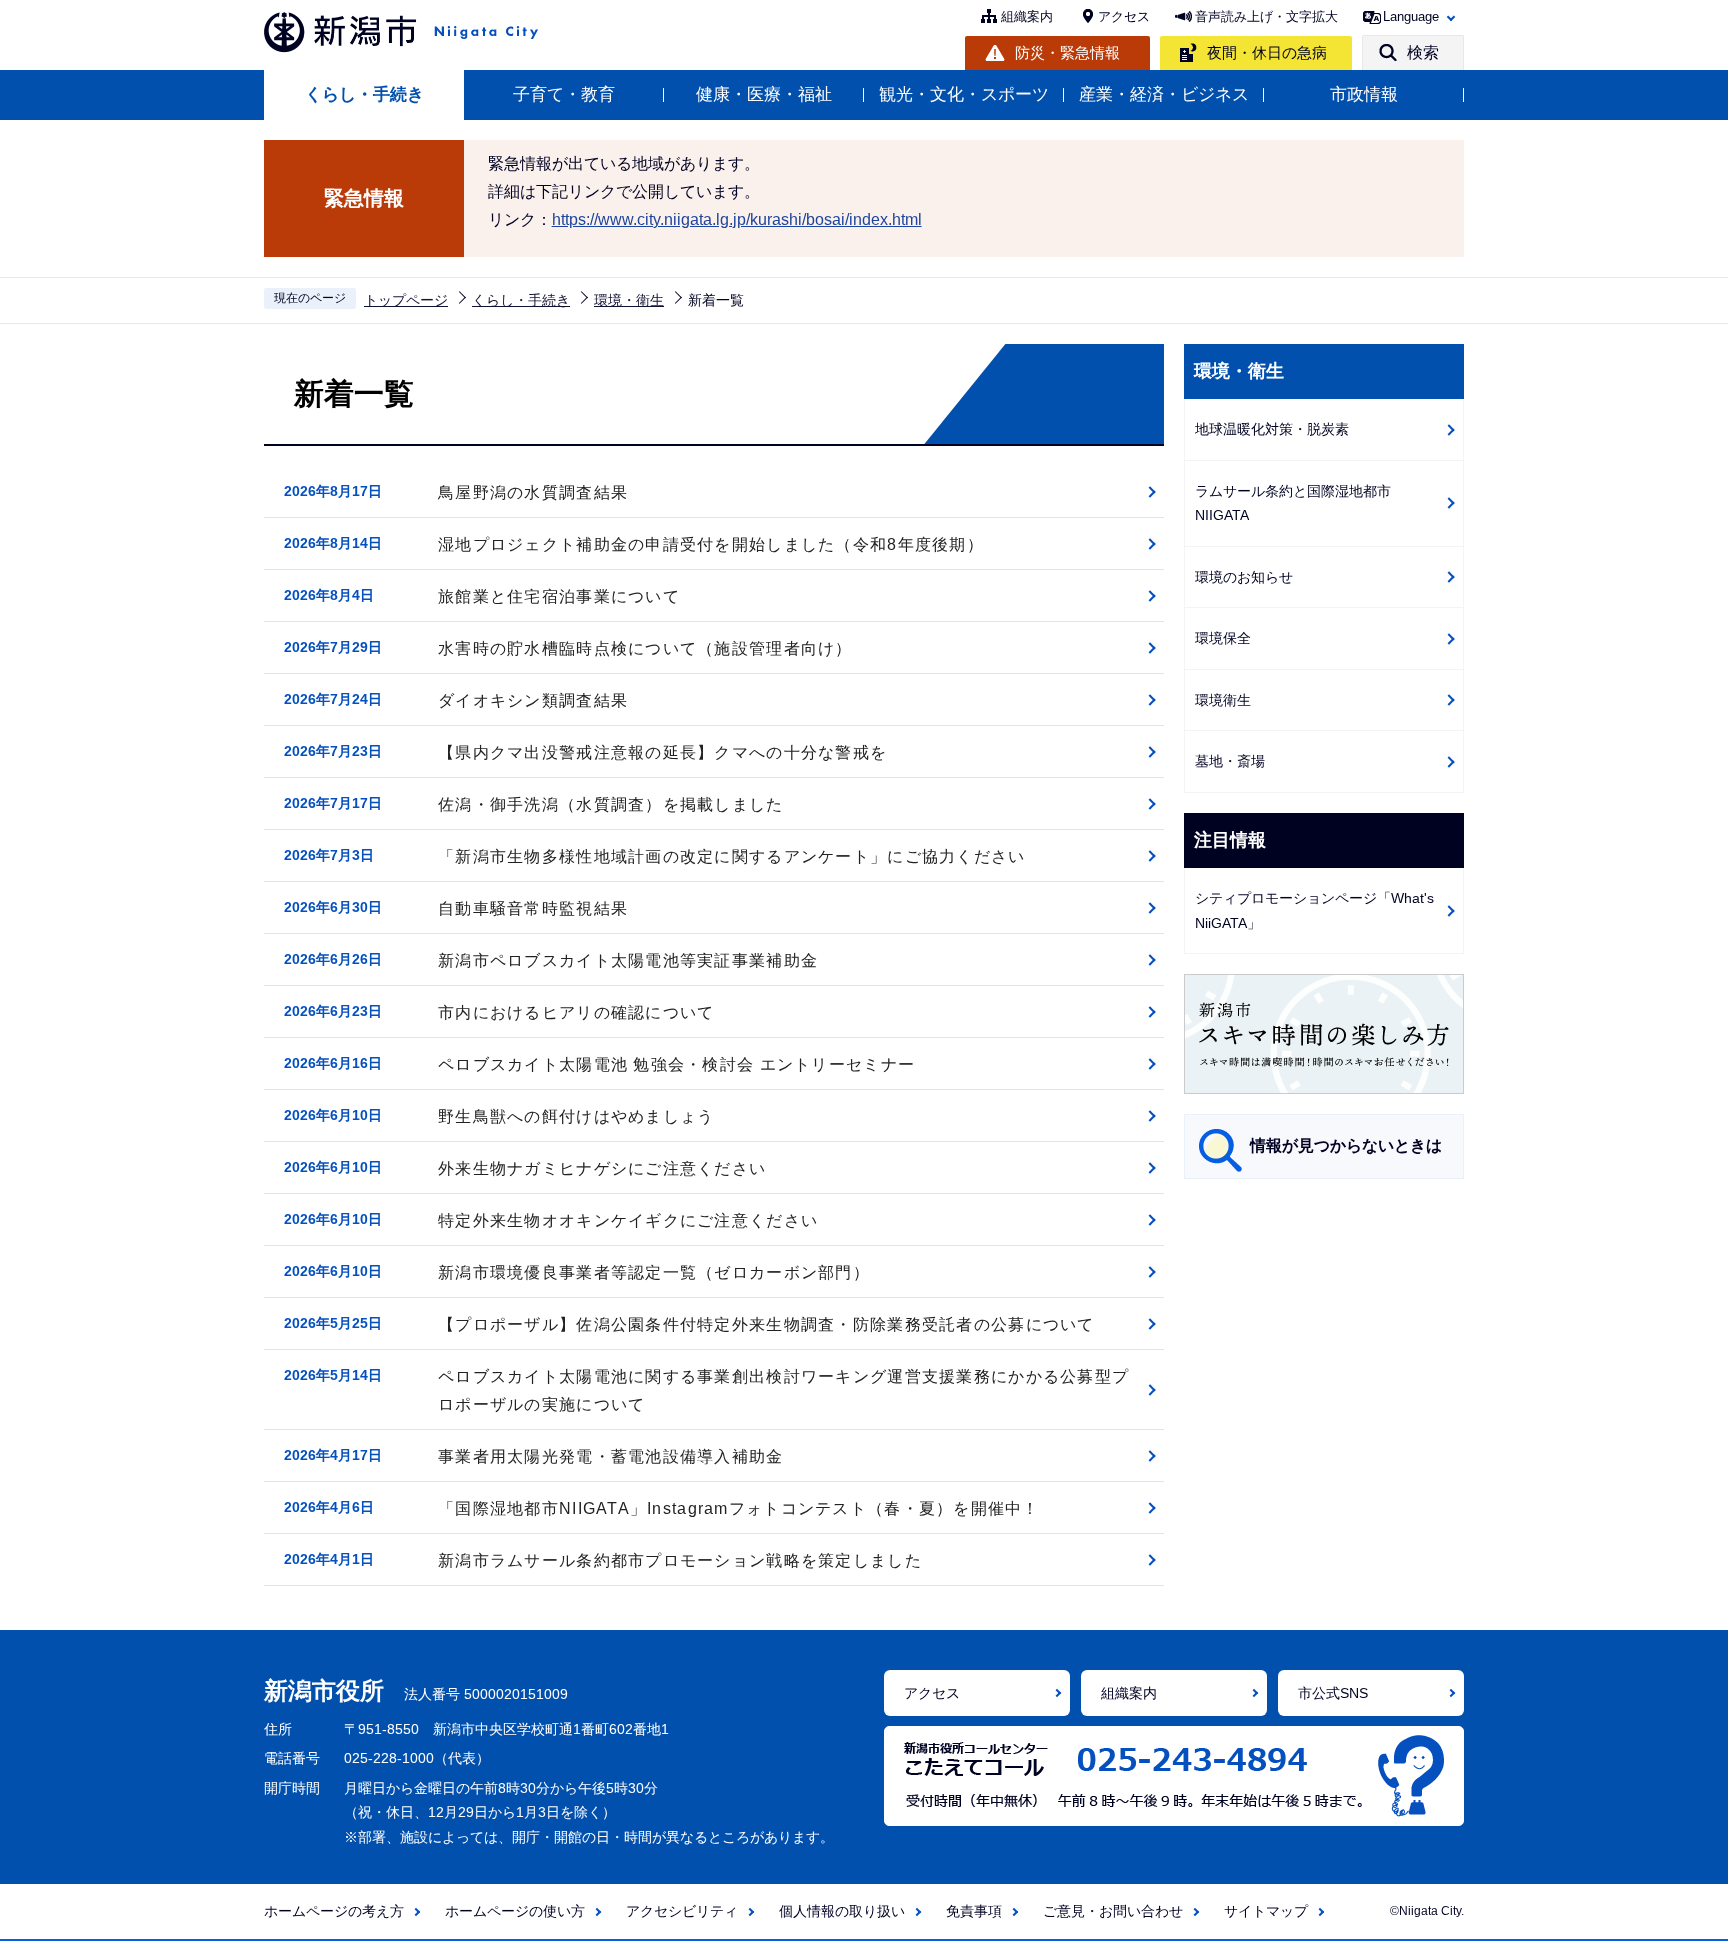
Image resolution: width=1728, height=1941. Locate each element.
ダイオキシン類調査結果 (533, 700)
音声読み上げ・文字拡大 (1266, 16)
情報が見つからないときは (1346, 1145)
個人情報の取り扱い (842, 1911)
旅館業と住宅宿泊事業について (559, 596)
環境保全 (1223, 638)
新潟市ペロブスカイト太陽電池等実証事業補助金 (628, 960)
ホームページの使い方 (515, 1911)
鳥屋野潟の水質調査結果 (533, 492)
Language (1411, 16)
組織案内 (1027, 16)
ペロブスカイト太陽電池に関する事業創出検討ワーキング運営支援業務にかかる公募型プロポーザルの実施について (783, 1390)
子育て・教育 (564, 94)
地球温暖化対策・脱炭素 (1272, 429)
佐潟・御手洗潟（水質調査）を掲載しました (611, 804)
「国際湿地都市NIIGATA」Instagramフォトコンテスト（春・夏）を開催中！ (739, 1508)
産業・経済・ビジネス (1164, 94)
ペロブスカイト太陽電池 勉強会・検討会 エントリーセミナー (676, 1064)
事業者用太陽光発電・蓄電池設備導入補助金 (611, 1456)
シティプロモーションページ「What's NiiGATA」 (1314, 910)
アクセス (1124, 16)
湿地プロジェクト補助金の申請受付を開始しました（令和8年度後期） (711, 544)
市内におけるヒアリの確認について (576, 1012)
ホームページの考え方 (334, 1911)
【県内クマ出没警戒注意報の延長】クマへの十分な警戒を (662, 752)
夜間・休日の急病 (1267, 52)
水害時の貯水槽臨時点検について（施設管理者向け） (645, 648)
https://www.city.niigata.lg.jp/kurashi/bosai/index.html (737, 219)
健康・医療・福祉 (764, 94)
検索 (1423, 52)
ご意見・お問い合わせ (1113, 1911)
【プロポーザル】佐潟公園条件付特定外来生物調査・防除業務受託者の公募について (766, 1324)
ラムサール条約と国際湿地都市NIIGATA (1293, 503)
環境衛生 (1223, 700)
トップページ (406, 300)
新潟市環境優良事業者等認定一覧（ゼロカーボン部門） (654, 1272)
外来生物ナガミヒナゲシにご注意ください (602, 1168)
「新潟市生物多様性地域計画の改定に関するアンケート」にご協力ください (732, 856)
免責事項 (974, 1911)
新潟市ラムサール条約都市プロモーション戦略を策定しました (680, 1560)
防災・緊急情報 (1067, 52)
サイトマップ (1266, 1911)
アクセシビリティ (682, 1911)
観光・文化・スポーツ (964, 94)
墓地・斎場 (1230, 761)
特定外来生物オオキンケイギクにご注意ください (628, 1220)
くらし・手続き (364, 94)
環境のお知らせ (1244, 577)
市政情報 (1364, 94)
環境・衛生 (629, 300)
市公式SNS (1333, 1693)
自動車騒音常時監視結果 (533, 908)
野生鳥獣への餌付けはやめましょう (576, 1116)
